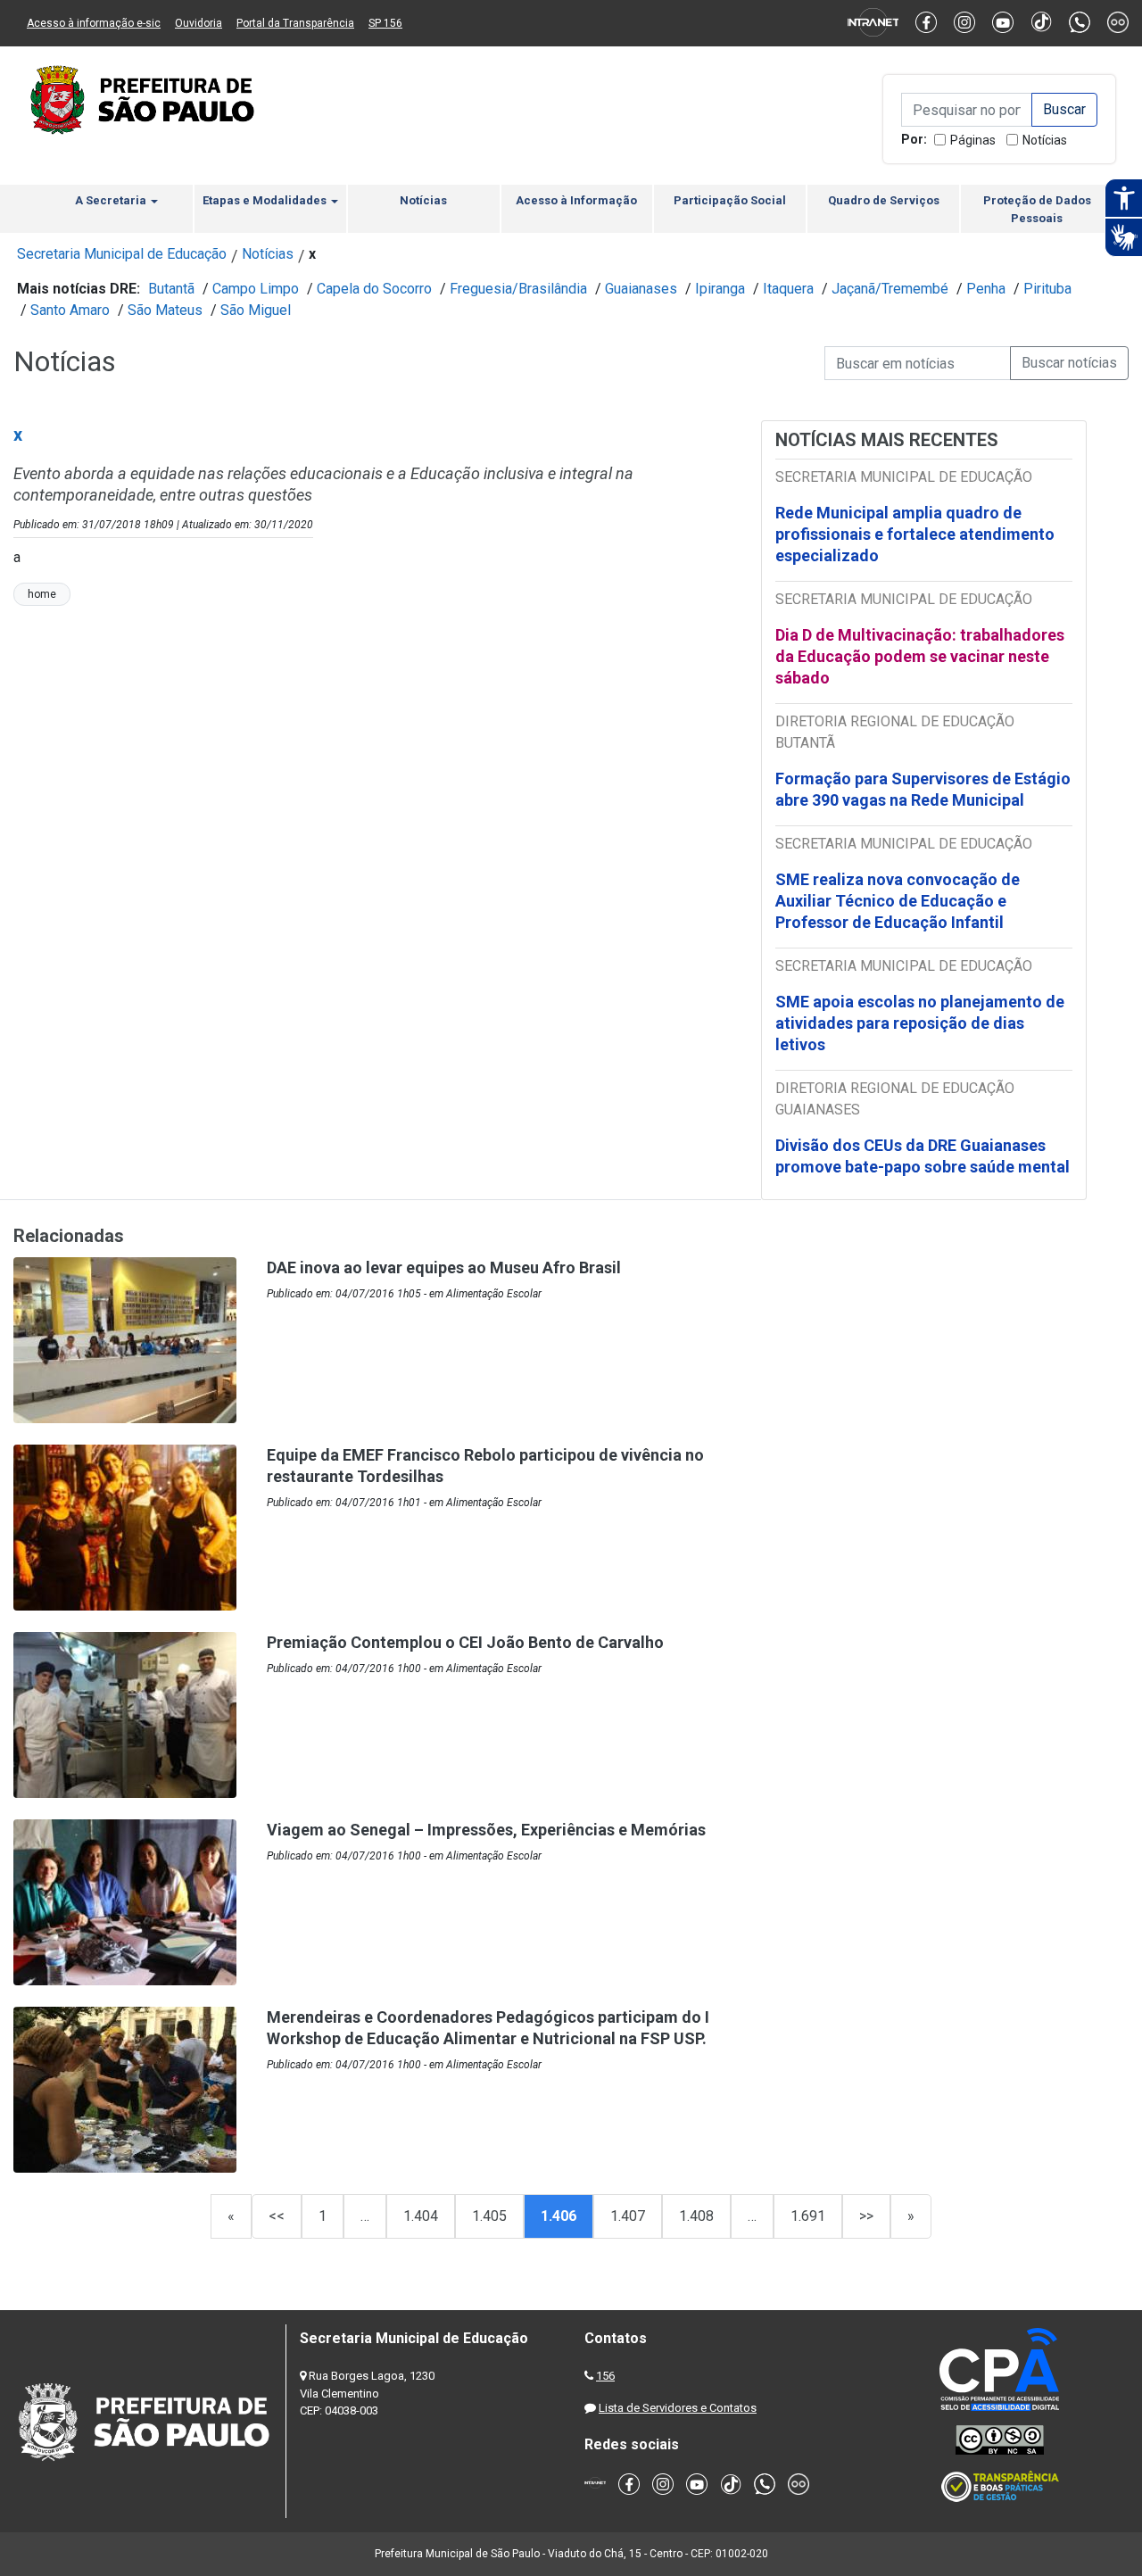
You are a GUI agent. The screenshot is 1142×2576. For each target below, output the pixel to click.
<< (277, 2216)
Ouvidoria (199, 23)
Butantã (171, 289)
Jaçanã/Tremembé (890, 289)
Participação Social (730, 200)
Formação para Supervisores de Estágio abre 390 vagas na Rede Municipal (923, 789)
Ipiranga (720, 289)
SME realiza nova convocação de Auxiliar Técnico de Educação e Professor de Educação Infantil (898, 901)
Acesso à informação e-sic (94, 23)
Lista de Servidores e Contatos (678, 2408)
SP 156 (385, 23)
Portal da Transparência (295, 23)
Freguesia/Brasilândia (518, 289)
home (42, 594)
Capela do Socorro (374, 289)
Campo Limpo (256, 289)
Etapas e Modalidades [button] (266, 200)
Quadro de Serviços (884, 200)
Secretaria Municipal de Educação (122, 254)
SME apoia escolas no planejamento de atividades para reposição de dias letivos (920, 1023)
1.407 (628, 2216)
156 (605, 2376)
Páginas (973, 140)
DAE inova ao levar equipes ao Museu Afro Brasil (444, 1267)
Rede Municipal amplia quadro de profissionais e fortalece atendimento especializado (915, 534)
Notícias (1045, 140)
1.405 (489, 2216)
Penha (986, 289)
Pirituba (1047, 289)
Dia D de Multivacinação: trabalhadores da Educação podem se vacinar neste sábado (920, 656)
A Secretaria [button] (112, 200)
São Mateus (165, 310)
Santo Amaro (70, 310)
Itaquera (788, 289)
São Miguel (256, 310)
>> (866, 2216)
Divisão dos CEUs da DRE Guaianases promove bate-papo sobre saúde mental (923, 1156)
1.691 (808, 2216)
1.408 (696, 2216)
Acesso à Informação (576, 200)
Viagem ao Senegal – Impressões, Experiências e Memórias (486, 1830)
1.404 (421, 2216)
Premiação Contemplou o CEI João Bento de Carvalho (465, 1642)
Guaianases (641, 289)
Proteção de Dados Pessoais (1037, 209)
